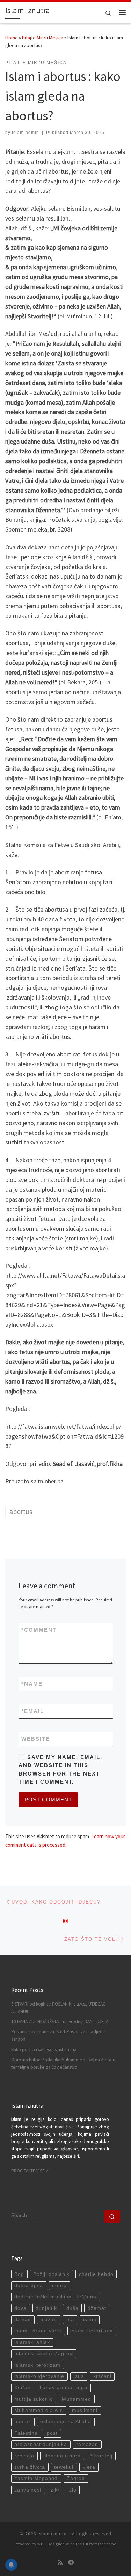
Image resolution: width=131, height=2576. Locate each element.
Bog (19, 2274)
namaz (23, 2422)
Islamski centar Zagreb (43, 2354)
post (52, 2433)
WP (40, 2544)
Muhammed (77, 2399)
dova (20, 2308)
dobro (59, 2286)
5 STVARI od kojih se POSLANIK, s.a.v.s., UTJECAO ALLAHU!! (59, 2008)
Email (33, 1711)
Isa (70, 2320)
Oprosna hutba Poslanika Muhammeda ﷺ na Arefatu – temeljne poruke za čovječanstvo (65, 2063)
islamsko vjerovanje (39, 2376)
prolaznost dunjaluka (41, 2444)
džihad (23, 2320)
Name (32, 1684)
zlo (73, 2490)
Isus (79, 2376)
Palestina (26, 2433)
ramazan (87, 2444)
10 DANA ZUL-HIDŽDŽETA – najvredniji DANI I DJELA (60, 2021)
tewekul (64, 2467)
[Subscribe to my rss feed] (60, 2563)
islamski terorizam (37, 2365)
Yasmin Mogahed (36, 2478)
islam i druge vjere (38, 2331)
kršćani (102, 2376)
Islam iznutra (52, 2534)
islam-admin (26, 133)
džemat (97, 2308)
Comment (39, 1630)
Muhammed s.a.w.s (39, 2410)
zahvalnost (28, 2490)
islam (90, 2320)
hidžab (49, 2320)
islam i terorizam (92, 2331)
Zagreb (76, 2478)
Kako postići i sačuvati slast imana (44, 2050)
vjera (89, 2467)
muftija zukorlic (34, 2399)
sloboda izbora (62, 2456)
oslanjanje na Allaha (66, 2422)
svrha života (30, 2467)
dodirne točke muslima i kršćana (55, 2297)
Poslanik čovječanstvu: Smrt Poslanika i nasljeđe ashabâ (58, 2035)
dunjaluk (46, 2308)
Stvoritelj (101, 2456)
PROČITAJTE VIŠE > (30, 2171)
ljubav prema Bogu (64, 2388)
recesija (24, 2456)
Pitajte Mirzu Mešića (43, 38)
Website (36, 1739)
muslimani (85, 2410)
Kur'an (23, 2388)
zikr (55, 2490)
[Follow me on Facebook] (71, 2563)
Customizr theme (100, 2544)
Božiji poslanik (51, 2274)
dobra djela (29, 2286)
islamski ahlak (32, 2342)
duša (72, 2308)
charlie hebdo (96, 2274)
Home (12, 38)
